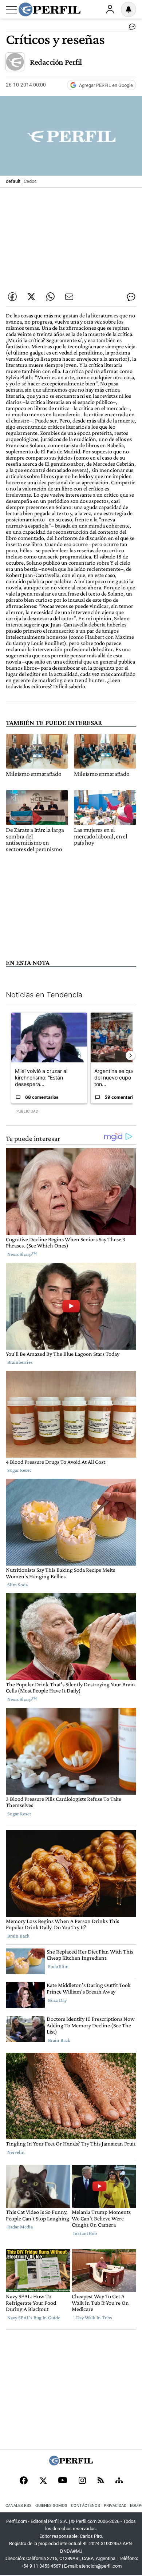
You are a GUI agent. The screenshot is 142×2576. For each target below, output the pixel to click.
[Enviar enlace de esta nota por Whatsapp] (50, 297)
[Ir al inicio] (50, 9)
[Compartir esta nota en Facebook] (12, 297)
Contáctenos (86, 2506)
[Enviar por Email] (69, 297)
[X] (43, 2481)
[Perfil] (71, 2463)
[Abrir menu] (11, 10)
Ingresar (110, 9)
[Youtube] (63, 2481)
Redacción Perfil (56, 62)
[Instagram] (82, 2481)
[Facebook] (24, 2481)
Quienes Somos (51, 2506)
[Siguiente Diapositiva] (130, 1055)
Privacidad (115, 2506)
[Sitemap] (119, 2481)
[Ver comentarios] (131, 28)
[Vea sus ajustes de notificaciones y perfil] (129, 9)
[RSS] (101, 2481)
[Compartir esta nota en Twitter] (31, 297)
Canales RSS (19, 2506)
